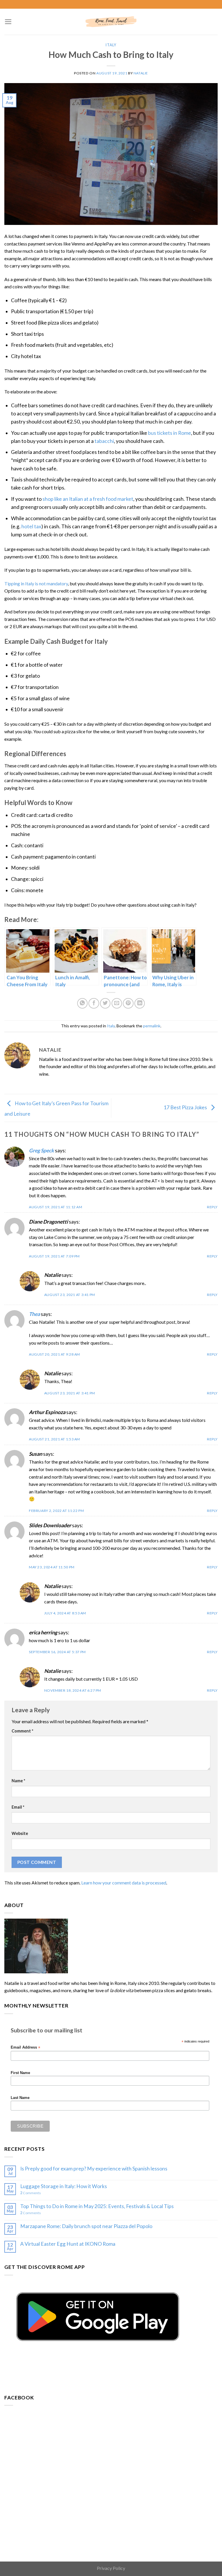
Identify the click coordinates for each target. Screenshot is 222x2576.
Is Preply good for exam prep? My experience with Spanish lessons (94, 2169)
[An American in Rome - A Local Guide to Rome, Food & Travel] (111, 22)
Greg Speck (41, 1151)
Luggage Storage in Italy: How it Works (64, 2186)
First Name (20, 2073)
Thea (34, 1314)
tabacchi (104, 441)
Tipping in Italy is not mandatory (36, 583)
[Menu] (8, 22)
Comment (22, 1731)
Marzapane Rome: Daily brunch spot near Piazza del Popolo (86, 2226)
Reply (212, 1207)
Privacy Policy (111, 2568)
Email (18, 1807)
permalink (152, 1026)
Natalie (141, 73)
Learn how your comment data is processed (124, 1883)
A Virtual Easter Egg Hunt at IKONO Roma (68, 2244)
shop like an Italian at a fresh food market (88, 499)
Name (18, 1781)
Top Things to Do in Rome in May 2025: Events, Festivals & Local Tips (97, 2206)
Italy (111, 45)
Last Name (20, 2098)
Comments (30, 2193)
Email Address (25, 2048)
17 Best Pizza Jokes (186, 1107)
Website (20, 1833)
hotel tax (31, 526)
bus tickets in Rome (170, 433)
